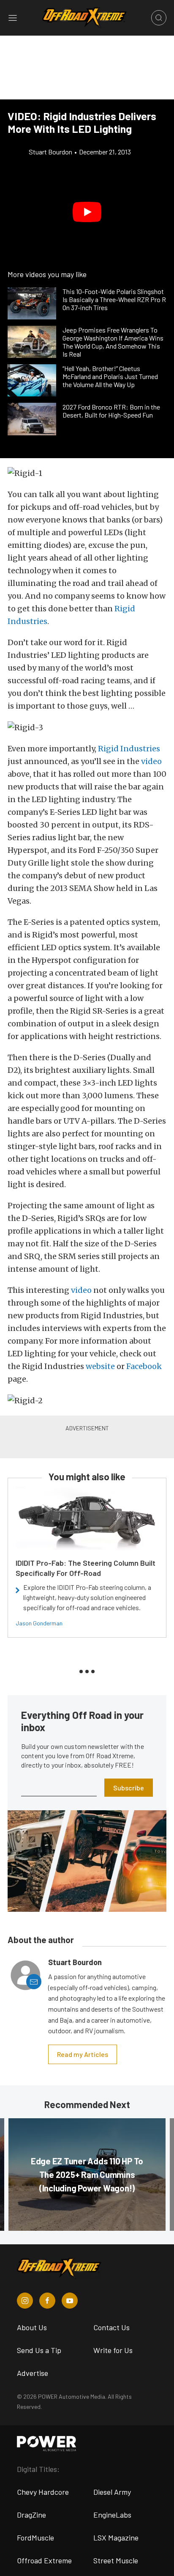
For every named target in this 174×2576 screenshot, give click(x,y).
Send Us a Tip (39, 2350)
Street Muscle (116, 2560)
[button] (87, 212)
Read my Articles (83, 2054)
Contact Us (111, 2327)
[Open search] (159, 18)
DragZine (31, 2515)
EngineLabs (112, 2515)
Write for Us (113, 2350)
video (81, 1290)
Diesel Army (112, 2492)
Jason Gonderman (39, 1623)
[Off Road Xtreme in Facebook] (47, 2301)
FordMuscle (35, 2538)
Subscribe (129, 1788)
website (100, 1366)
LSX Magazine (116, 2538)
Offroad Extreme (44, 2560)
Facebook (144, 1366)
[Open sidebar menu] (13, 18)
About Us (32, 2327)
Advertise (33, 2373)
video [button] (151, 761)
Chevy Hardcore (43, 2492)
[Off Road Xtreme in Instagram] (25, 2301)
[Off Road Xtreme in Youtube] (70, 2301)
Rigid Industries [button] (129, 749)
